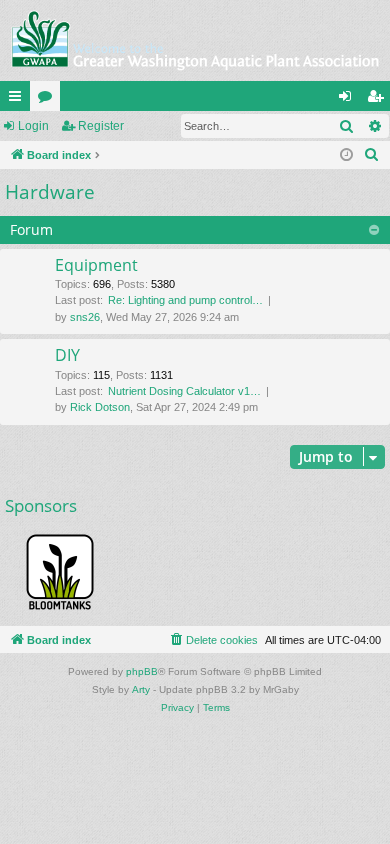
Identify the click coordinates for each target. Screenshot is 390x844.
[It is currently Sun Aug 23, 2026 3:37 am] (346, 155)
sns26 (85, 317)
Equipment (96, 265)
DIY (67, 355)
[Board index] (195, 40)
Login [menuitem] (349, 100)
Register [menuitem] (379, 100)
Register (101, 126)
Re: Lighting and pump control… (185, 300)
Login (33, 126)
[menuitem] (372, 155)
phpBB (142, 671)
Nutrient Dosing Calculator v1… (184, 391)
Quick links (19, 100)
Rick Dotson (100, 407)
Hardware (50, 192)
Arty (141, 689)
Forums (49, 100)
